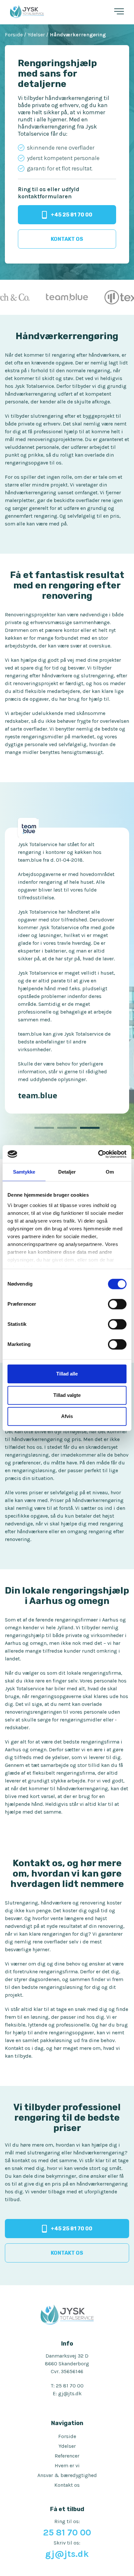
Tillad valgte (67, 1395)
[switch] (117, 1304)
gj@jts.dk (70, 2302)
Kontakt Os (67, 239)
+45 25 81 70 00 (72, 215)
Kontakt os (67, 2393)
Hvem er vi (67, 2374)
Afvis (67, 1416)
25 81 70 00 (70, 2294)
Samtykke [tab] (24, 1172)
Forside (67, 2345)
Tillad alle (67, 1374)
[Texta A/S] (70, 297)
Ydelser (67, 2354)
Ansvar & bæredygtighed (67, 2384)
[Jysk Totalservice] (27, 12)
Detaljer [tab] (67, 1172)
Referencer (67, 2364)
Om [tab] (110, 1172)
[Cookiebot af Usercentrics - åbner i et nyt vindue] (98, 1154)
